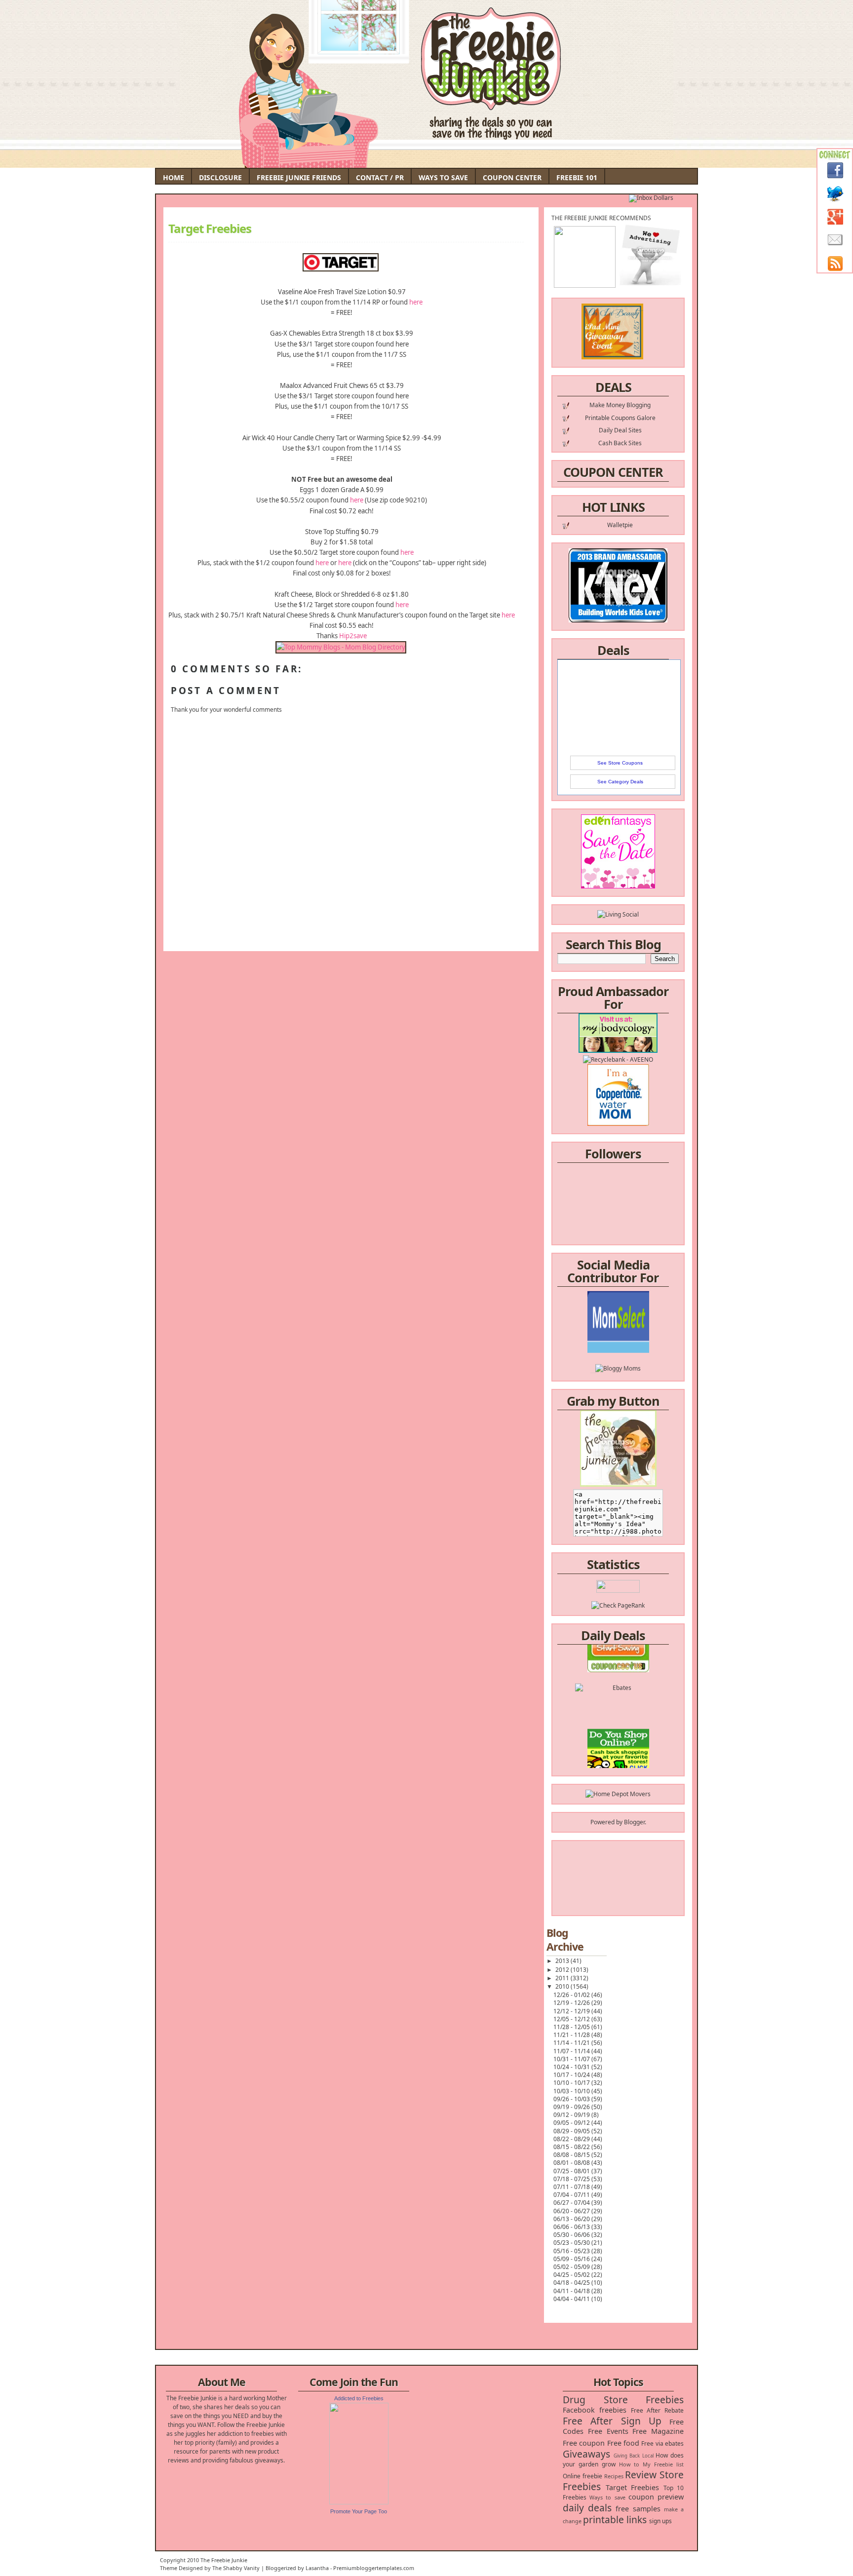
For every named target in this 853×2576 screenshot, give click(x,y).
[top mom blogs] (618, 1738)
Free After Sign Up (612, 2421)
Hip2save (353, 636)
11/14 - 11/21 (572, 2043)
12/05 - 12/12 (572, 2019)
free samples (638, 2509)
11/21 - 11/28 (572, 2035)
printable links (615, 2519)
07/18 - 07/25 (572, 2179)
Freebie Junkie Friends (299, 177)
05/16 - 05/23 (572, 2251)
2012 (563, 1970)
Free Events (608, 2431)
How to (629, 2464)
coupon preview (656, 2497)
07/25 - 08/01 (572, 2171)
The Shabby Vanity (236, 2568)
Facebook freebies (595, 2410)
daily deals (587, 2508)
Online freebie (582, 2476)
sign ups (660, 2521)
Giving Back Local (634, 2456)
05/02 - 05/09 (572, 2267)
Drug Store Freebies (623, 2400)
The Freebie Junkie (224, 2560)
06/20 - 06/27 (572, 2211)
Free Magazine (658, 2431)
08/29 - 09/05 (572, 2131)
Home (174, 177)
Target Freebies (210, 229)
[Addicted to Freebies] (359, 2502)
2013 (563, 1961)
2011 (563, 1978)
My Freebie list (663, 2464)
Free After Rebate (658, 2410)
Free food (623, 2443)
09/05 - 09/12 (572, 2123)
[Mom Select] (618, 1323)
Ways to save (607, 2497)
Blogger (634, 1822)
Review (641, 2475)
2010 (563, 1986)
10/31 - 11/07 (572, 2059)
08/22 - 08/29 (572, 2139)
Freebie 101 (577, 177)
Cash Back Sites (620, 443)
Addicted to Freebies (359, 2398)
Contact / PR (380, 177)
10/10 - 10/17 (572, 2083)
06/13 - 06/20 (572, 2219)
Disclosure (220, 177)
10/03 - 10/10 (572, 2091)
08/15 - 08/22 (572, 2147)
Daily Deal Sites (620, 430)
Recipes (614, 2476)
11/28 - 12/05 (572, 2027)
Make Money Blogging (620, 405)
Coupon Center (512, 177)
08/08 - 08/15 (572, 2155)
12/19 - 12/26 (572, 2003)
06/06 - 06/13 (572, 2227)
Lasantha (317, 2568)
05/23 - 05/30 (572, 2243)
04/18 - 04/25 (572, 2283)
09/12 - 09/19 (572, 2115)
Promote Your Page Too (359, 2511)
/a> (641, 1349)
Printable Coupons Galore (620, 418)
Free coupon (584, 2443)
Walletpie (620, 525)
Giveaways (586, 2454)
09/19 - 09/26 (572, 2107)
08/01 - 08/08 (572, 2163)
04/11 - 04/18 (572, 2291)
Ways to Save (443, 177)
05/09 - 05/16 (572, 2259)
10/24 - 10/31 (572, 2067)
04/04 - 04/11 (572, 2299)
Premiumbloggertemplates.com (374, 2568)
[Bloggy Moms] (618, 1340)
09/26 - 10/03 (572, 2099)
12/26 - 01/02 (572, 1995)
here (415, 302)
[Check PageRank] (618, 1605)
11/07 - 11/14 (572, 2051)
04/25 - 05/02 (572, 2275)
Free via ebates (662, 2443)
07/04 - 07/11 (572, 2195)
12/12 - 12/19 (572, 2011)
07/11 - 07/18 (572, 2187)
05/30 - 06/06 (572, 2235)
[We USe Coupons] (618, 1756)
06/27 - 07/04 (572, 2203)
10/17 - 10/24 (572, 2075)
